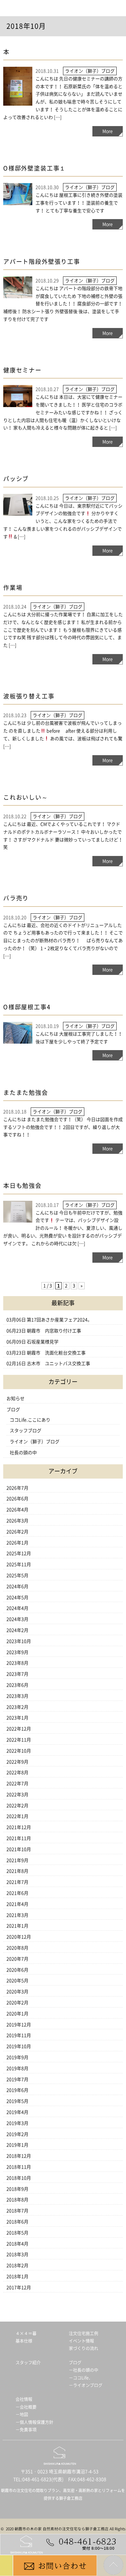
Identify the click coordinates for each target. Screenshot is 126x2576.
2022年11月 (19, 1740)
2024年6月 (17, 1587)
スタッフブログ (26, 1431)
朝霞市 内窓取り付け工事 (54, 1331)
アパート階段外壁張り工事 (42, 262)
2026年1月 (17, 1543)
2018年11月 (19, 2167)
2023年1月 (17, 1718)
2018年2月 (17, 2266)
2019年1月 (17, 2145)
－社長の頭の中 (84, 2370)
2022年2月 (17, 1806)
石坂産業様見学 (43, 1342)
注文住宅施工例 (84, 2333)
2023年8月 (17, 1663)
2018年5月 (17, 2233)
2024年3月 (17, 1619)
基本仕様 (24, 2341)
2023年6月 (17, 1685)
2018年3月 (17, 2254)
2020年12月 (19, 1937)
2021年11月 (19, 1838)
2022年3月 (17, 1795)
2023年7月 (17, 1674)
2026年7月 (17, 1488)
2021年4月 (17, 1904)
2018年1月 (17, 2277)
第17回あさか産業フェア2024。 (59, 1320)
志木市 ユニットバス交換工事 (61, 1364)
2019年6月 (17, 2090)
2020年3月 (17, 1992)
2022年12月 (19, 1729)
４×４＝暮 (26, 2333)
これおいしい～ (26, 797)
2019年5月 (17, 2101)
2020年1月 (17, 2014)
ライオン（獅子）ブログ (35, 1442)
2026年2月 (17, 1532)
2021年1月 (17, 1926)
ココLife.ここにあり (30, 1420)
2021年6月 (17, 1893)
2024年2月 (17, 1630)
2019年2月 (17, 2134)
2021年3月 (17, 1915)
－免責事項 (26, 2430)
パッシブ (16, 479)
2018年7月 (17, 2211)
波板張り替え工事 (29, 696)
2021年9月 (17, 1860)
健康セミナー (22, 370)
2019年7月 (17, 2079)
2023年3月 (17, 1696)
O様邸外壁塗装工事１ (35, 168)
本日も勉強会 (22, 1186)
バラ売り (16, 898)
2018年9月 (17, 2189)
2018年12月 (19, 2156)
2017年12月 (19, 2288)
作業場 (13, 588)
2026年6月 (17, 1499)
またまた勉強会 (26, 1093)
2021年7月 (17, 1882)
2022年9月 (17, 1762)
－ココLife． (81, 2378)
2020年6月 (17, 1970)
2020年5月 (17, 1981)
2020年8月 (17, 1948)
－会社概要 (26, 2407)
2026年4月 (17, 1510)
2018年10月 (19, 2178)
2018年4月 (17, 2244)
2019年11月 (19, 2035)
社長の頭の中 (23, 1453)
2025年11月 (19, 1564)
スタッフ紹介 (28, 2363)
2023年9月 (17, 1652)
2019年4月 (17, 2112)
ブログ (13, 1410)
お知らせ (16, 1399)
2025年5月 (17, 1575)
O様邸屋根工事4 (27, 1007)
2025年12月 (19, 1553)
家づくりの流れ (84, 2348)
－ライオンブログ (86, 2385)
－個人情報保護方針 (34, 2422)
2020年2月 (17, 2003)
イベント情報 (81, 2341)
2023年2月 (17, 1707)
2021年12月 (19, 1827)
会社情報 (24, 2399)
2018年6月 (17, 2222)
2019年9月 (17, 2057)
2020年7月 (17, 1959)
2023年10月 (19, 1641)
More (108, 131)
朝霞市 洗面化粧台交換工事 (56, 1353)
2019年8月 (17, 2068)
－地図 (22, 2414)
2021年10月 (19, 1849)
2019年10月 (19, 2046)
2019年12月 (19, 2025)
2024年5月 (17, 1598)
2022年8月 (17, 1773)
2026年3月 (17, 1521)
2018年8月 (17, 2200)
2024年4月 (17, 1608)
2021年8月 (17, 1871)
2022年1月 (17, 1816)
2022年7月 (17, 1784)
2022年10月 (19, 1751)
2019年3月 (17, 2123)
